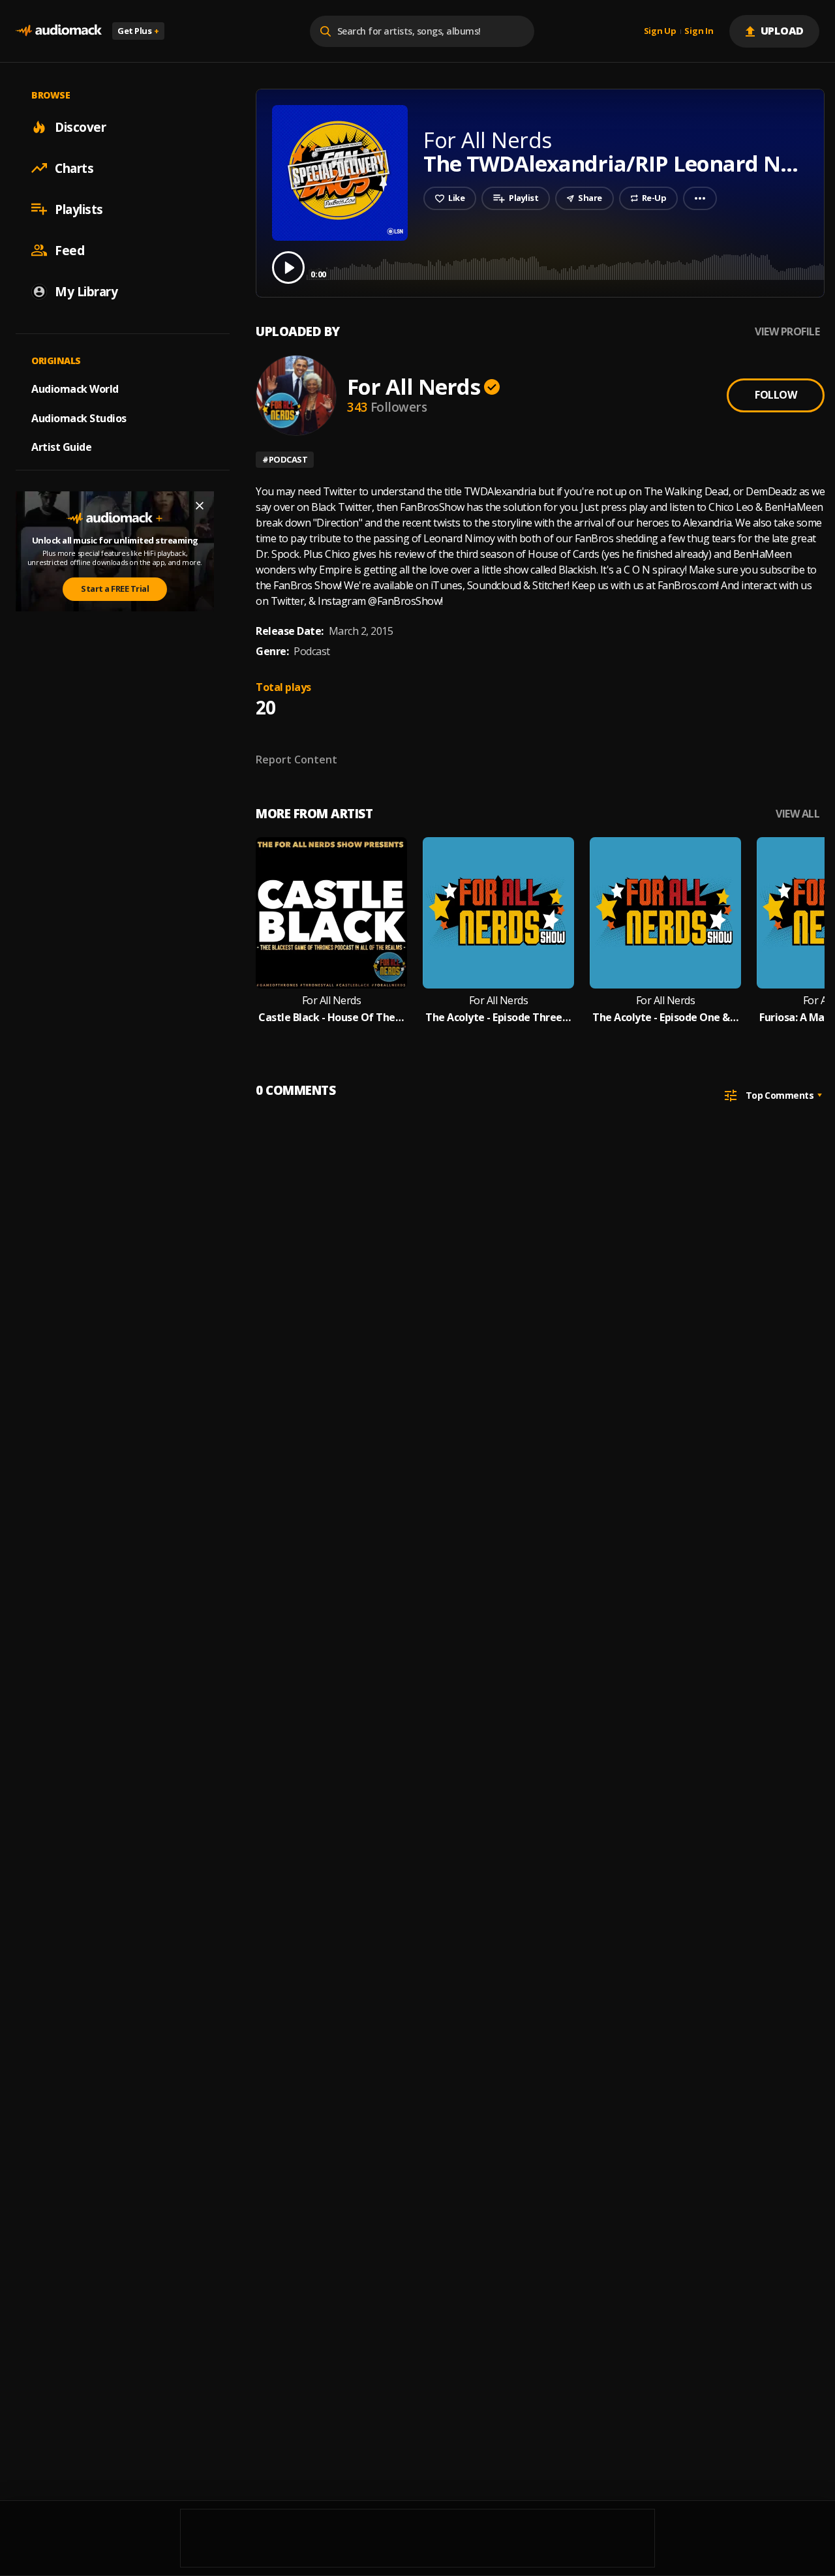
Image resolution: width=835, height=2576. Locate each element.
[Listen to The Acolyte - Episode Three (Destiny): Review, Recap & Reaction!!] (498, 913)
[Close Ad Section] (200, 506)
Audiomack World (75, 388)
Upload (782, 31)
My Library (86, 291)
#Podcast (285, 459)
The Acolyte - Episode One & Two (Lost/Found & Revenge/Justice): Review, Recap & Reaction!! (665, 1018)
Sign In (699, 31)
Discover (80, 127)
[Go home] (59, 31)
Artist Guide (61, 447)
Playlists (79, 209)
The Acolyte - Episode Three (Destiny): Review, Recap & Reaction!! (498, 1018)
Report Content (296, 759)
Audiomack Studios (79, 418)
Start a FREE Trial (115, 589)
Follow (776, 395)
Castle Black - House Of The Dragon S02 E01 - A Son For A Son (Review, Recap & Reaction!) (331, 1018)
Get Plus (138, 31)
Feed (69, 250)
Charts (74, 168)
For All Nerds (414, 387)
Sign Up (660, 31)
